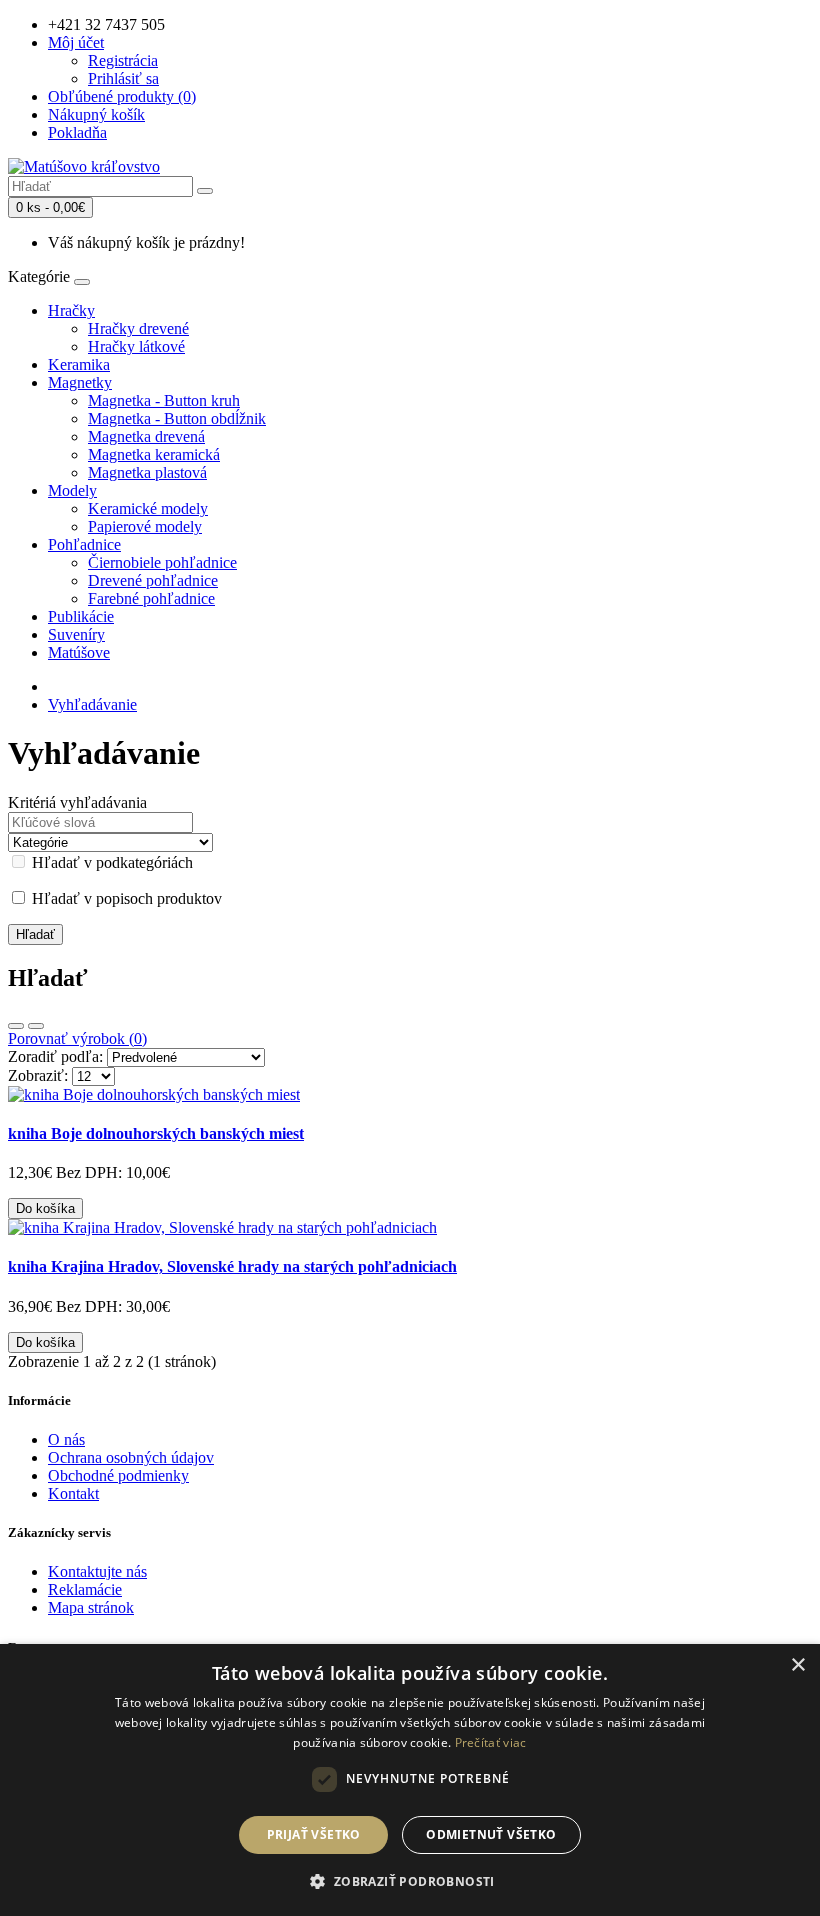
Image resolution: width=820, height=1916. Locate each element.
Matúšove (79, 652)
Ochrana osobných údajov (131, 1457)
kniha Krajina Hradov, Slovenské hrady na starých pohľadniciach (232, 1266)
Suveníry (76, 634)
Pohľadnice (84, 544)
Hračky (71, 310)
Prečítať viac (491, 1742)
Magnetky (80, 382)
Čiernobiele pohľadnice (162, 562)
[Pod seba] (16, 1026)
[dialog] (410, 1780)
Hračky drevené (138, 328)
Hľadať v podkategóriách (110, 862)
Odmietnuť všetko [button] (491, 1834)
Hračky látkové (136, 346)
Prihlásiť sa (123, 78)
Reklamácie (85, 1589)
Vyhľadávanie (92, 704)
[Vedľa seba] (36, 1026)
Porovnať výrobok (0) (77, 1038)
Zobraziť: (38, 1075)
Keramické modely (148, 508)
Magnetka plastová (147, 472)
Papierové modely (145, 526)
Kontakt (73, 1493)
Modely (72, 490)
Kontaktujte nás (97, 1571)
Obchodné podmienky (118, 1475)
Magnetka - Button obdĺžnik (177, 418)
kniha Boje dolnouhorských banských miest (156, 1133)
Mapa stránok (91, 1607)
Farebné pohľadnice (151, 598)
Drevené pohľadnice (153, 580)
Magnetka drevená (146, 436)
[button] (409, 1880)
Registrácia (123, 60)
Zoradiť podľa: (55, 1056)
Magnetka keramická (154, 454)
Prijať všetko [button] (314, 1834)
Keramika (79, 364)
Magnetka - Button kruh (164, 400)
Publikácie (81, 616)
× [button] (797, 1665)
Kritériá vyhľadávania (77, 802)
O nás (66, 1439)
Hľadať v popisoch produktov (125, 898)
